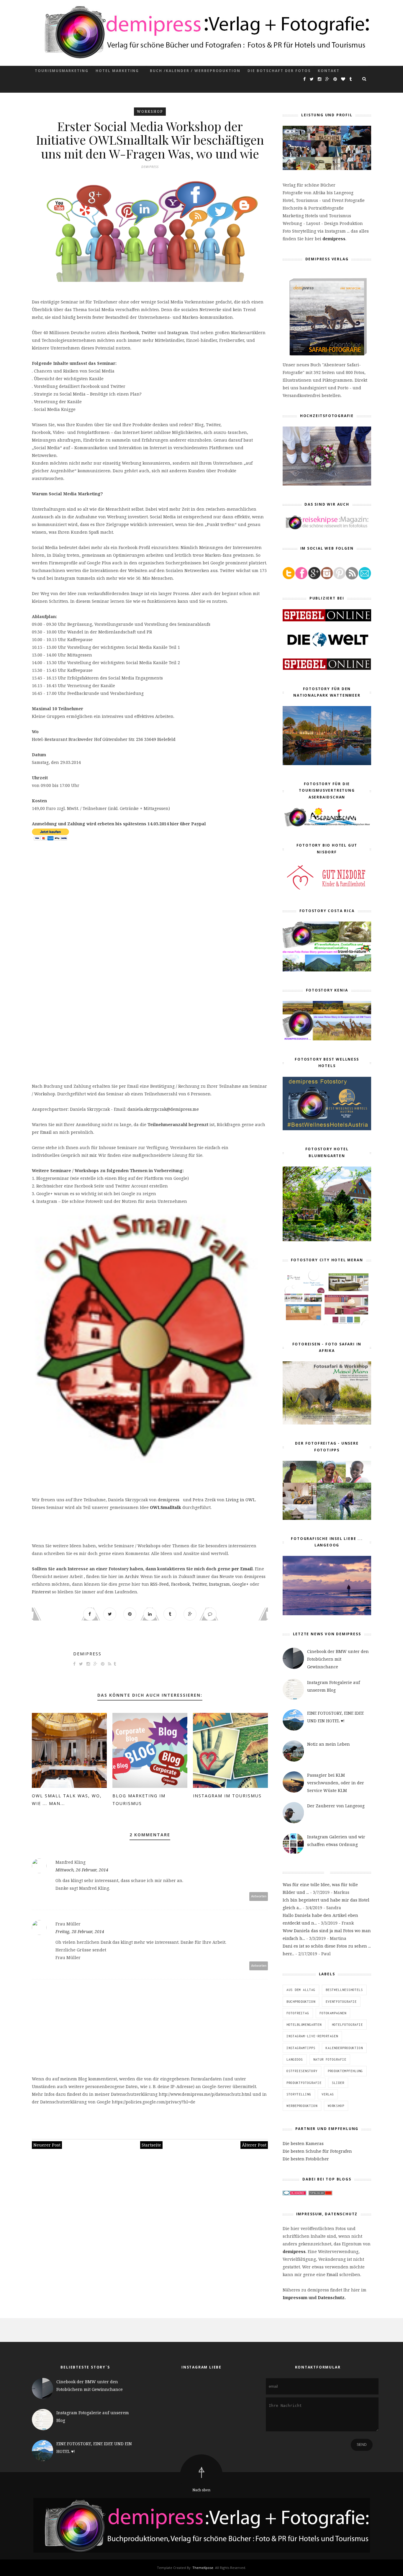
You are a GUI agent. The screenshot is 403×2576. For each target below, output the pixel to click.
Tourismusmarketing (62, 71)
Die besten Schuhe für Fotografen (317, 2151)
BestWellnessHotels (344, 1990)
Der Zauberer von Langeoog (336, 1806)
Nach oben (201, 2490)
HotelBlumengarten (304, 2025)
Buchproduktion (301, 2002)
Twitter (149, 333)
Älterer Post (254, 2145)
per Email (242, 1569)
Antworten (259, 1896)
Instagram (178, 333)
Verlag (328, 2094)
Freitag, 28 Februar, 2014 (80, 1931)
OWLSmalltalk (166, 1507)
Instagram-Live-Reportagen (312, 2036)
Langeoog (295, 2059)
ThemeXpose (203, 2568)
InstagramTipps (301, 2048)
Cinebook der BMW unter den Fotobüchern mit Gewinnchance (338, 1659)
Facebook (130, 333)
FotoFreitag (298, 2013)
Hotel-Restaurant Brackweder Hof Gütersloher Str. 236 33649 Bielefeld (104, 739)
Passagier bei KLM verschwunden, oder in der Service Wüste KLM (336, 1783)
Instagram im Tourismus (227, 1796)
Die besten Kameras (303, 2143)
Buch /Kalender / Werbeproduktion (195, 71)
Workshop (150, 111)
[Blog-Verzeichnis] (294, 2194)
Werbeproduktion (302, 2106)
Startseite (151, 2145)
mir (93, 1155)
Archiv (132, 1576)
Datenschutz (331, 2298)
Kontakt (329, 71)
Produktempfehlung (345, 2071)
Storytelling (299, 2094)
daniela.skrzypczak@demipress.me (163, 1109)
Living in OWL (240, 1500)
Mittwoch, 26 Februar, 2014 (82, 1870)
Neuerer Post (47, 2145)
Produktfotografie (304, 2083)
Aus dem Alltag (301, 1990)
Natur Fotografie (330, 2059)
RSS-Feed (159, 1584)
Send (362, 2445)
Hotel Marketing (117, 71)
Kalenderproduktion (344, 2048)
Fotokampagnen (333, 2013)
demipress (169, 1500)
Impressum (295, 2298)
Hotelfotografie (347, 2025)
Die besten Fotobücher (306, 2159)
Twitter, (200, 1584)
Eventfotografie (341, 2002)
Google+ (240, 1584)
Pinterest (41, 1592)
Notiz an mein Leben (329, 1744)
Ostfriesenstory (302, 2071)
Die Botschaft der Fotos (279, 71)
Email (46, 1132)
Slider (338, 2083)
